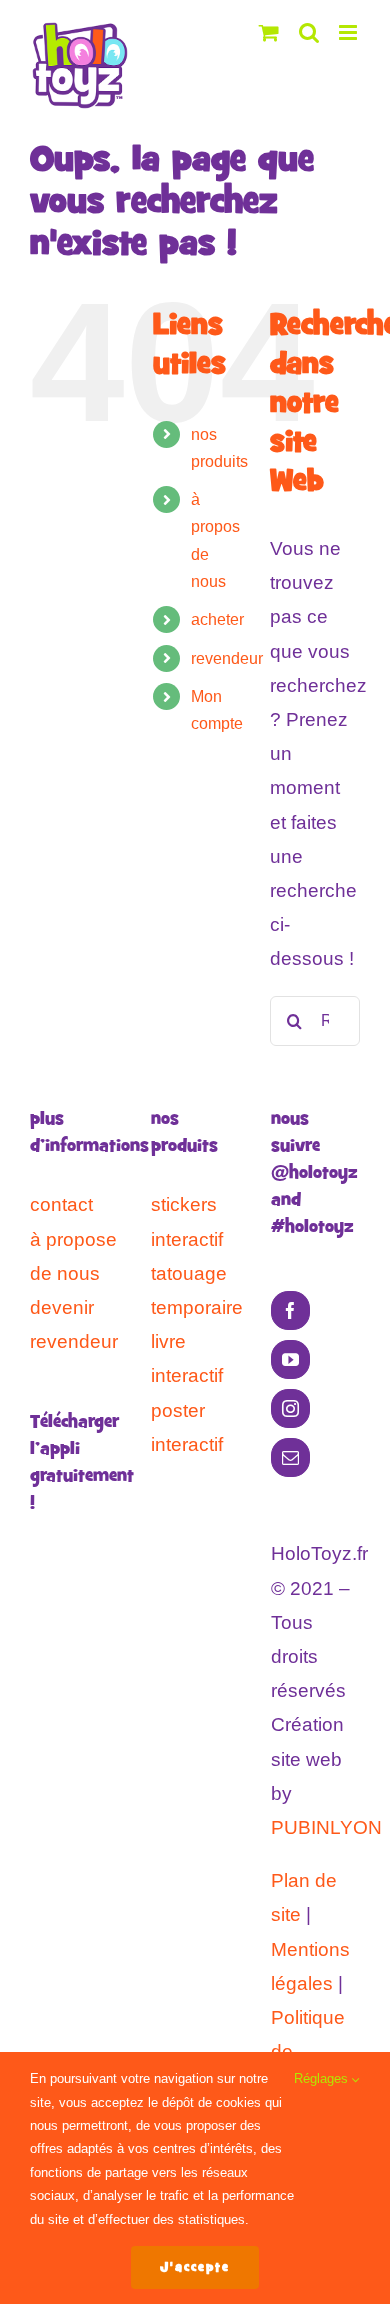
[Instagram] (290, 1408)
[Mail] (290, 1457)
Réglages (323, 2078)
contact (61, 1204)
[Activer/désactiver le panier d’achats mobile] (269, 32)
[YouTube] (290, 1359)
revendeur (227, 658)
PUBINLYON (326, 1827)
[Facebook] (290, 1310)
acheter (217, 619)
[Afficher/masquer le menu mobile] (349, 32)
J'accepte (195, 2267)
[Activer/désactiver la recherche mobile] (309, 32)
